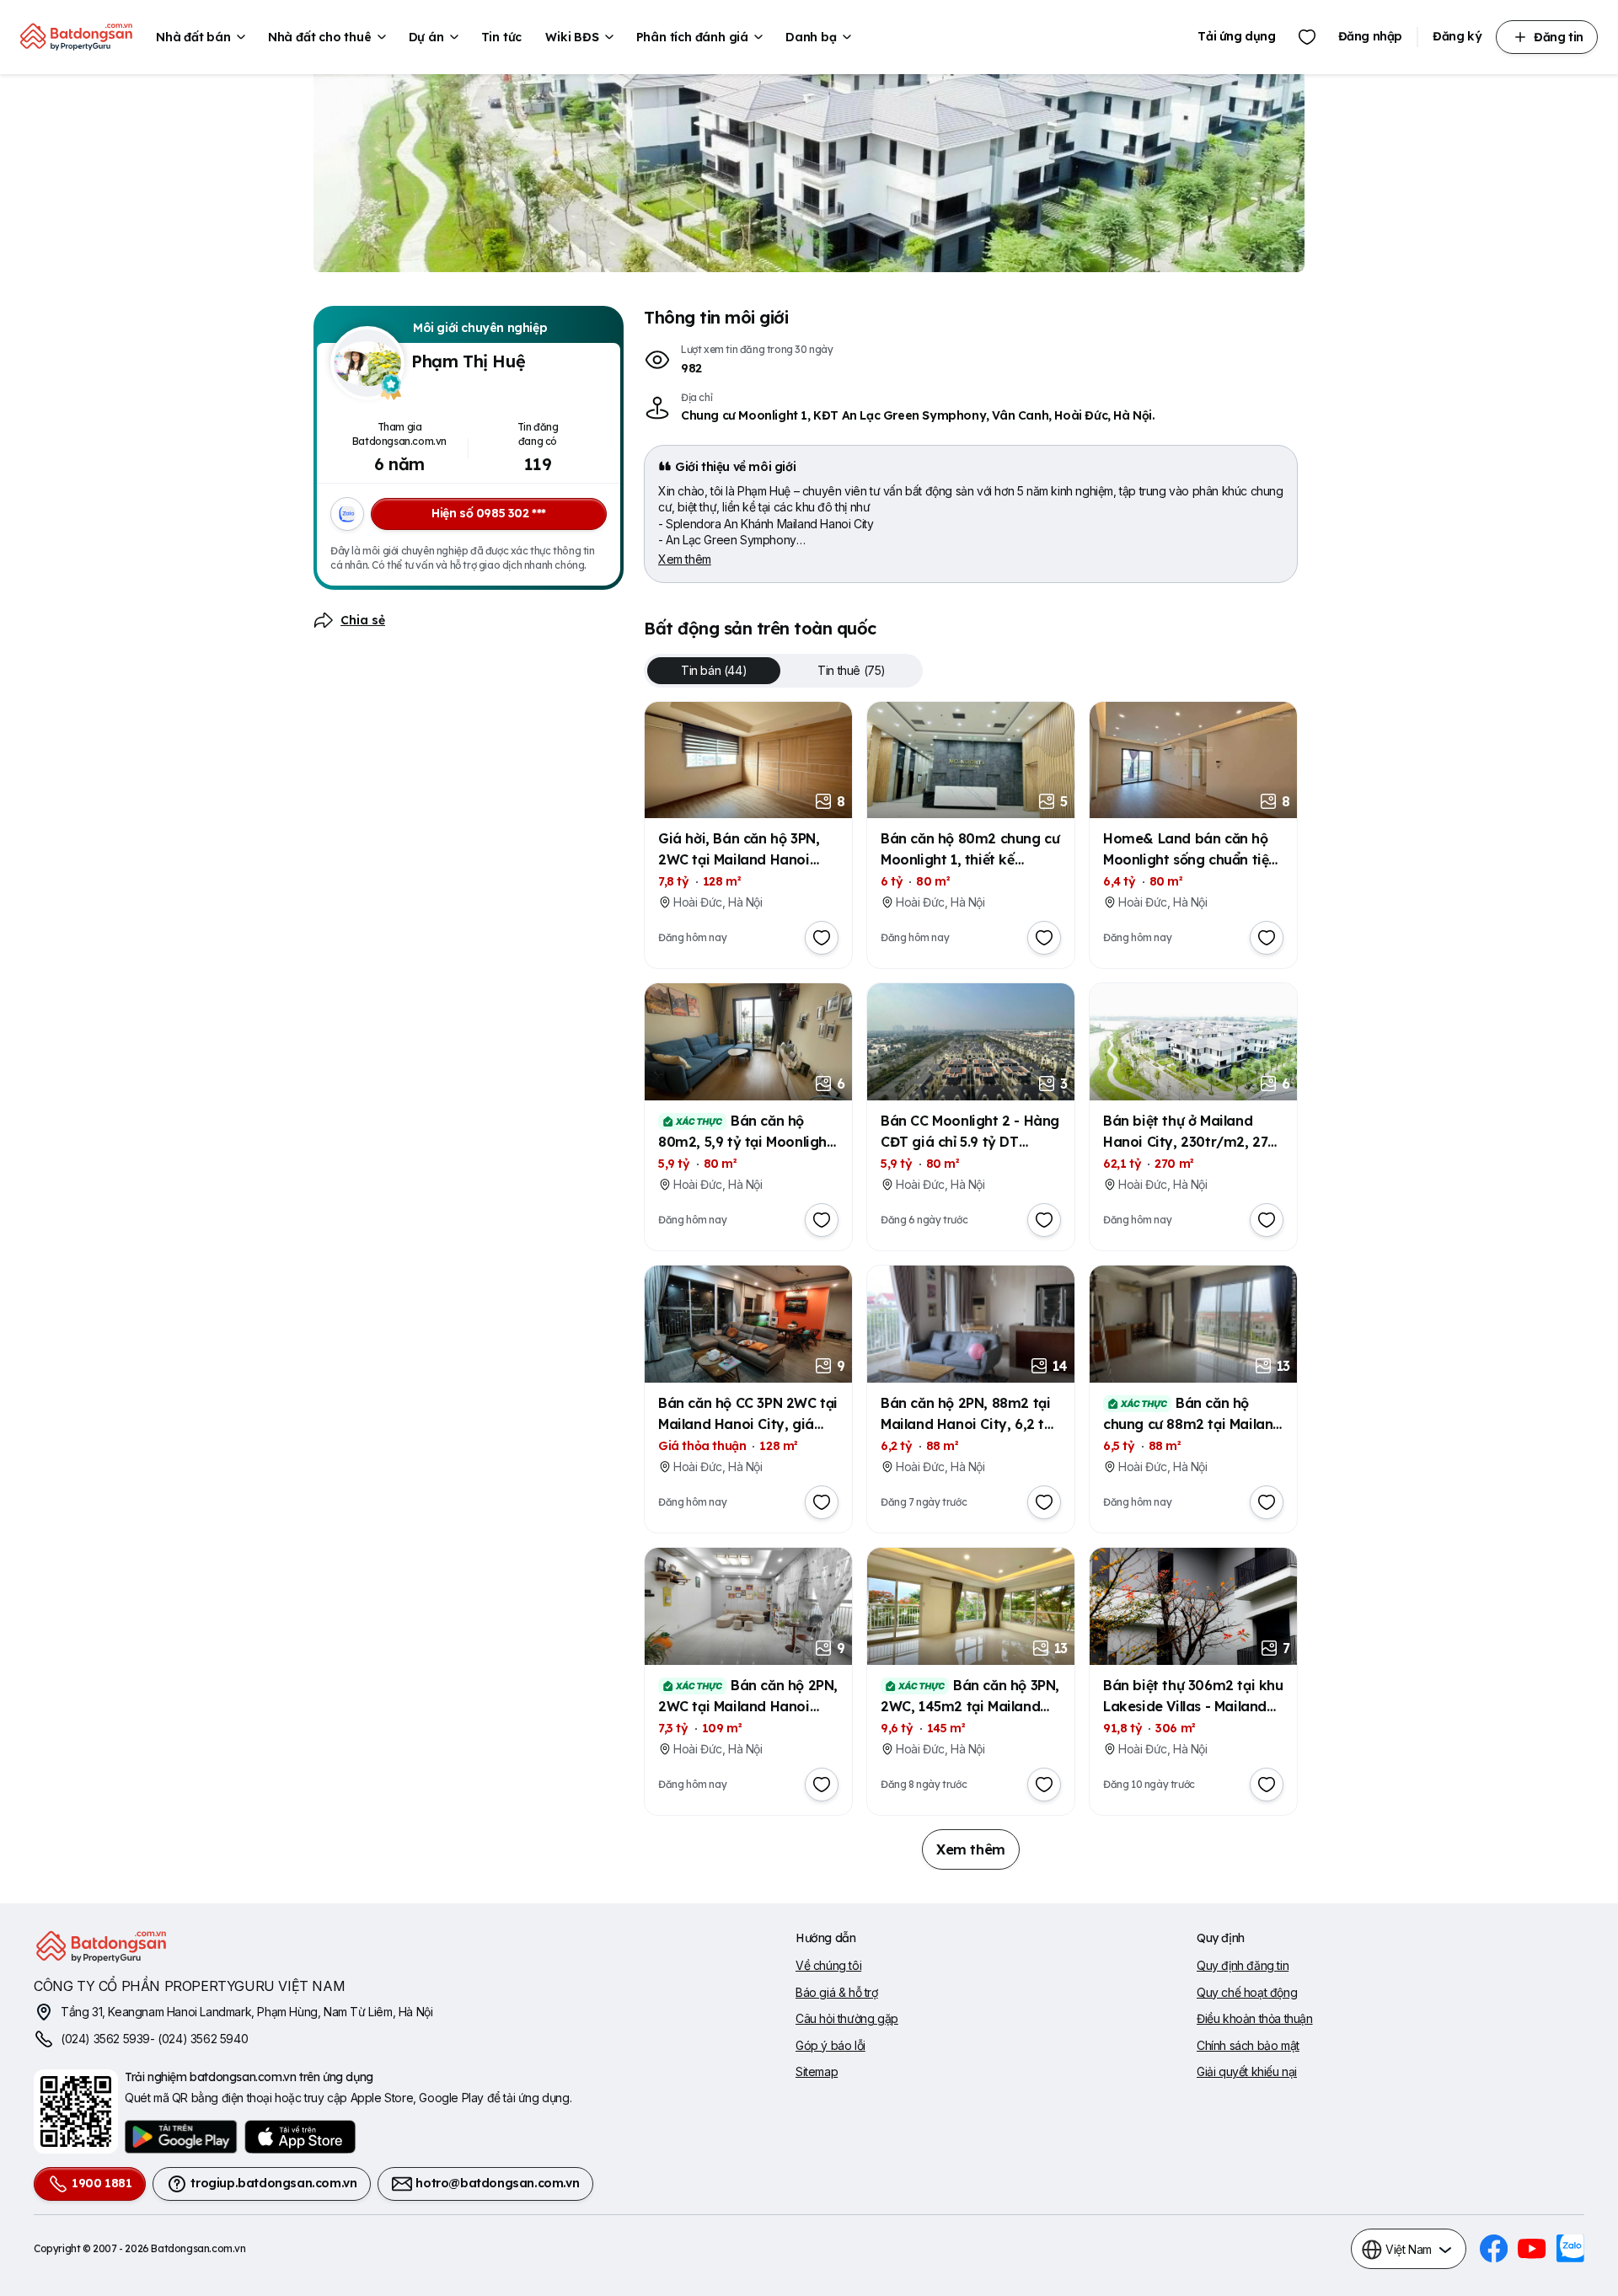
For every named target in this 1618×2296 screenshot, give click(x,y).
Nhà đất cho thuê (320, 37)
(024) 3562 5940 (203, 2039)
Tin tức (502, 37)
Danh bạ (811, 37)
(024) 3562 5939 (105, 2039)
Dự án (426, 37)
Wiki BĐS (572, 37)
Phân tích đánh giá (692, 37)
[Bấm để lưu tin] (822, 938)
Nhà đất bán (193, 37)
